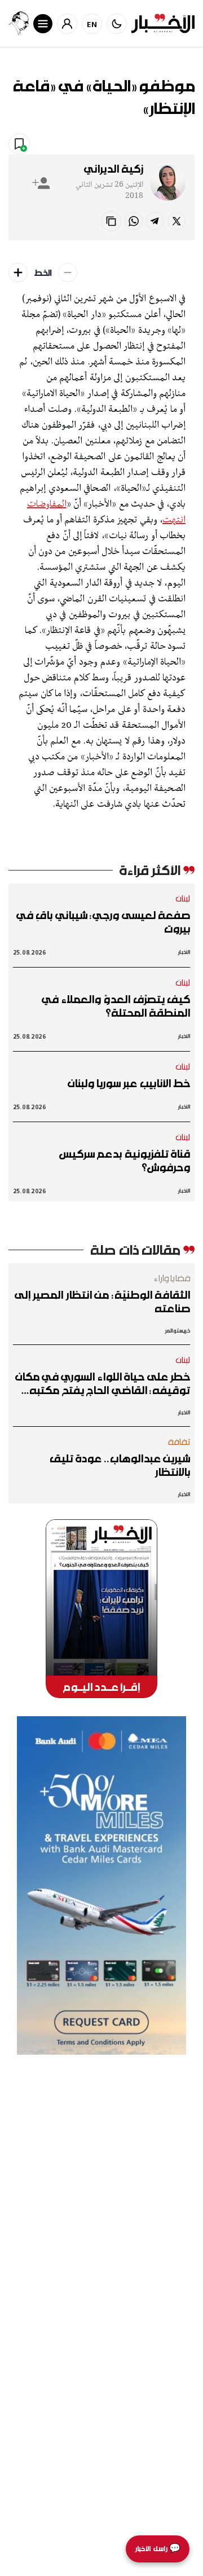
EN (92, 24)
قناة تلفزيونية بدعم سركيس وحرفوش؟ (125, 1160)
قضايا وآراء (172, 1278)
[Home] (163, 23)
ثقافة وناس (169, 143)
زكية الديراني (114, 169)
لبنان (183, 898)
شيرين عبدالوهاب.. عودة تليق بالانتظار (120, 1465)
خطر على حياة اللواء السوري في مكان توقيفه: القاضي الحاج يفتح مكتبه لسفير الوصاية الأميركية (103, 1383)
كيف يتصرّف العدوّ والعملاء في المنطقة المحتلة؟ (116, 1006)
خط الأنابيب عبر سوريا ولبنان (129, 1083)
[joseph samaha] (19, 23)
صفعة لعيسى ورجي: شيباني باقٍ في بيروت (103, 922)
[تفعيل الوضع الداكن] (117, 24)
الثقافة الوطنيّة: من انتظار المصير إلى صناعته (102, 1302)
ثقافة (179, 1441)
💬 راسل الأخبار (158, 2549)
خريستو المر (178, 1331)
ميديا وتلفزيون (111, 143)
